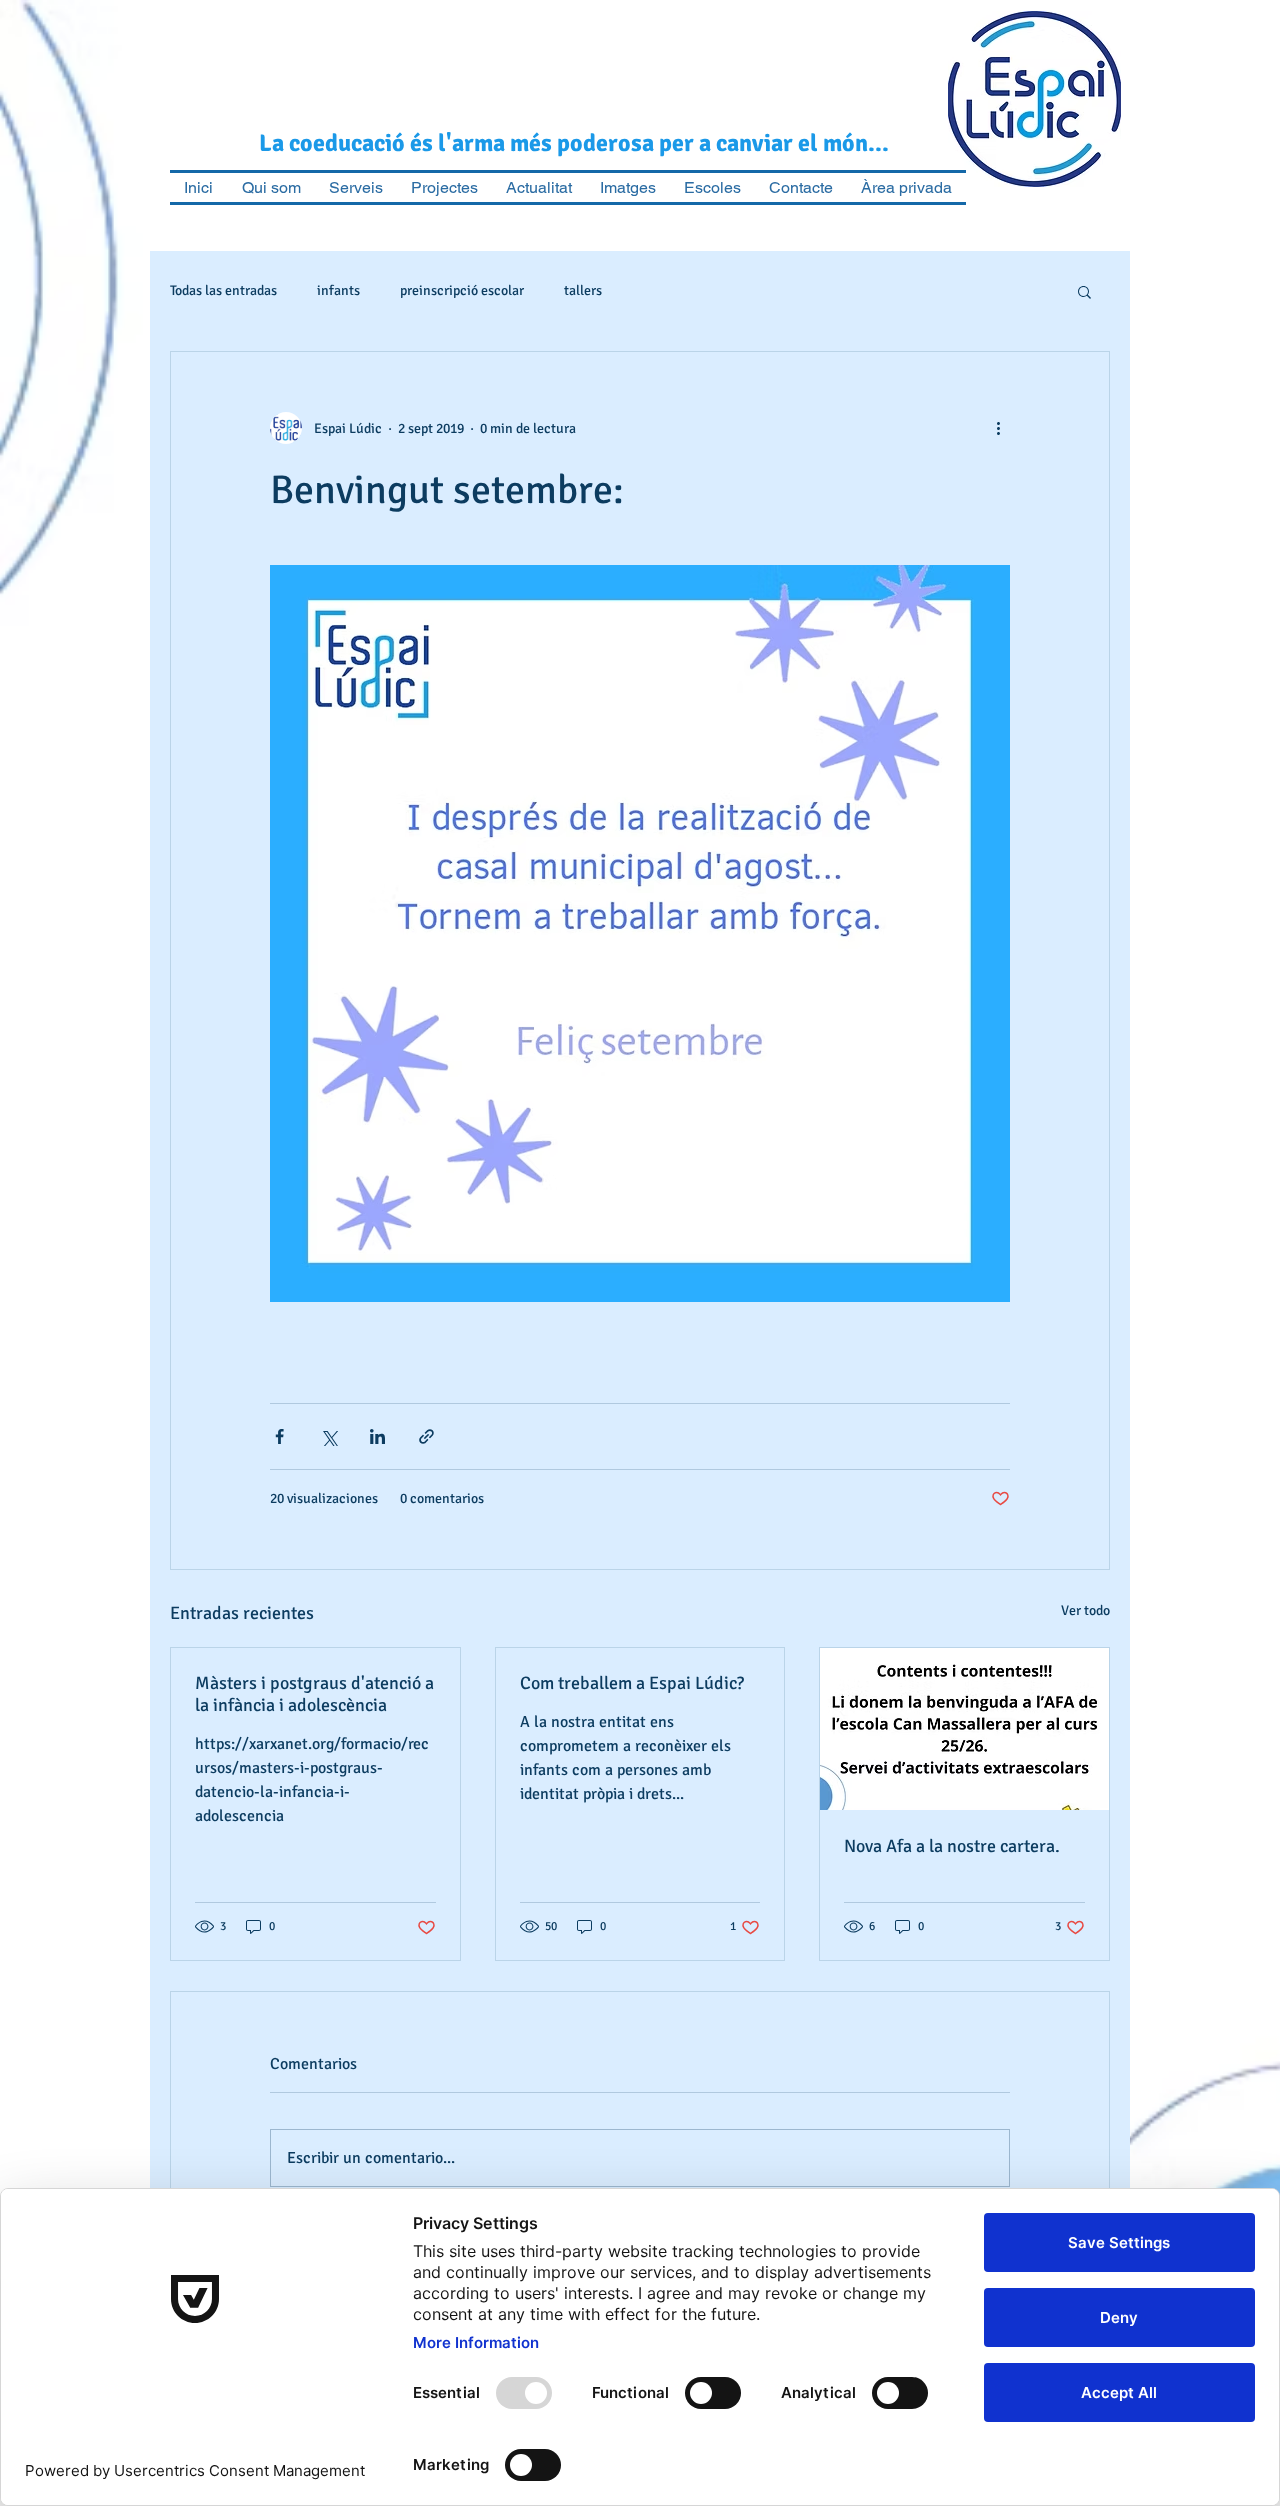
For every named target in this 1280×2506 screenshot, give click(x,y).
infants (338, 290)
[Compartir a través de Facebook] (279, 1436)
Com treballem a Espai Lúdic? (632, 1683)
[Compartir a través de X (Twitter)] (328, 1436)
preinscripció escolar (462, 290)
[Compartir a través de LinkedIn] (377, 1436)
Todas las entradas (223, 290)
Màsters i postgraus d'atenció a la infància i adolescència (314, 1694)
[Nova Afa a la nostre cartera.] (964, 1729)
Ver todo (1085, 1610)
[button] (1084, 291)
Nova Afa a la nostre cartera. (952, 1846)
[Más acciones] (998, 428)
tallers (583, 290)
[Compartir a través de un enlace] (426, 1436)
